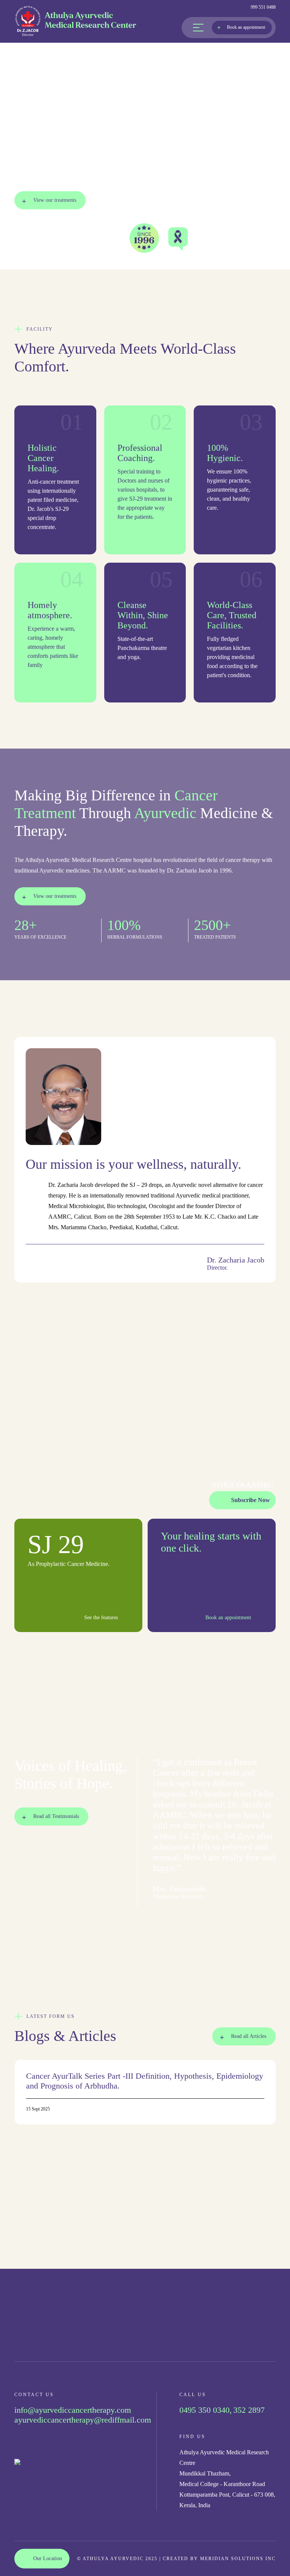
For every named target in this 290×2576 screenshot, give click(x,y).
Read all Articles (249, 2036)
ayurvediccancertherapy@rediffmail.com (83, 2420)
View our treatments (55, 200)
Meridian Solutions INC (238, 2559)
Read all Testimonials (56, 1816)
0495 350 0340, (206, 2410)
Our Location (48, 2558)
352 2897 (249, 2410)
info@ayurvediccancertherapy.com (73, 2410)
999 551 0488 (263, 7)
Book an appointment (246, 27)
